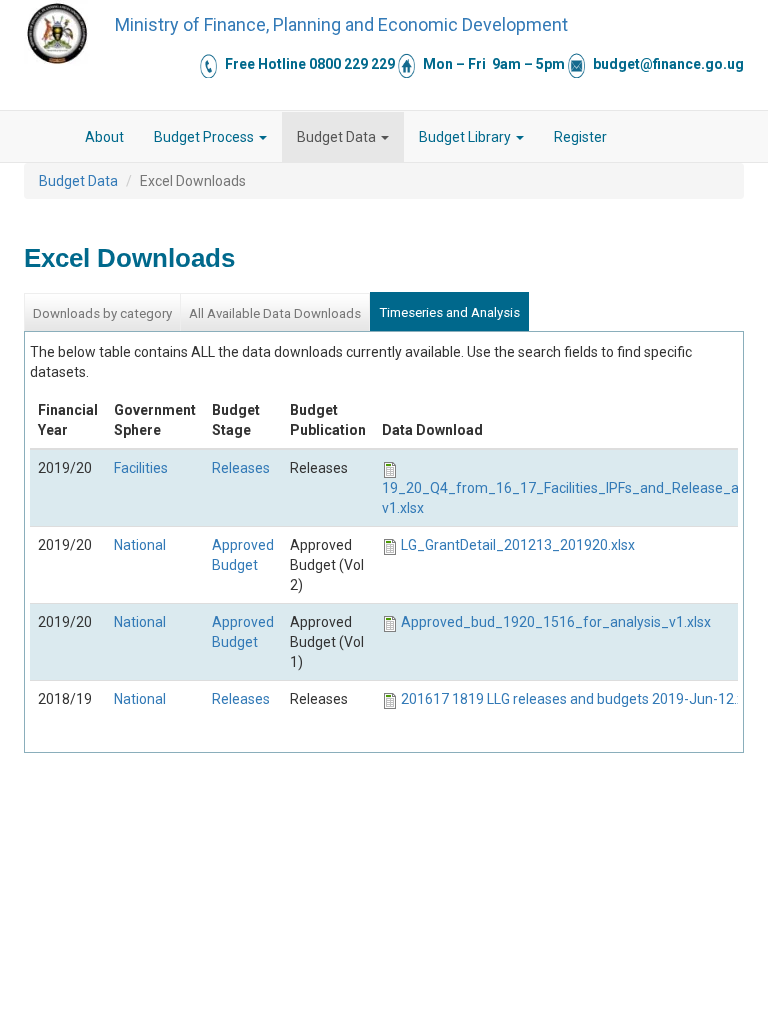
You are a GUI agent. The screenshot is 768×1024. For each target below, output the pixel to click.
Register (580, 137)
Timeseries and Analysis (449, 312)
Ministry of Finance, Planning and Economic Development (341, 24)
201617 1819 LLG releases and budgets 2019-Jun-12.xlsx (581, 699)
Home (55, 137)
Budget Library (466, 137)
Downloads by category (102, 313)
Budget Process (205, 137)
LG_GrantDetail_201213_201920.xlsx (518, 545)
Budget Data (338, 137)
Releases (241, 468)
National (140, 545)
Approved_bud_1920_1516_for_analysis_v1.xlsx (556, 622)
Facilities (141, 468)
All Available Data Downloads (275, 313)
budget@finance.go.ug (668, 64)
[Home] (57, 33)
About (104, 137)
